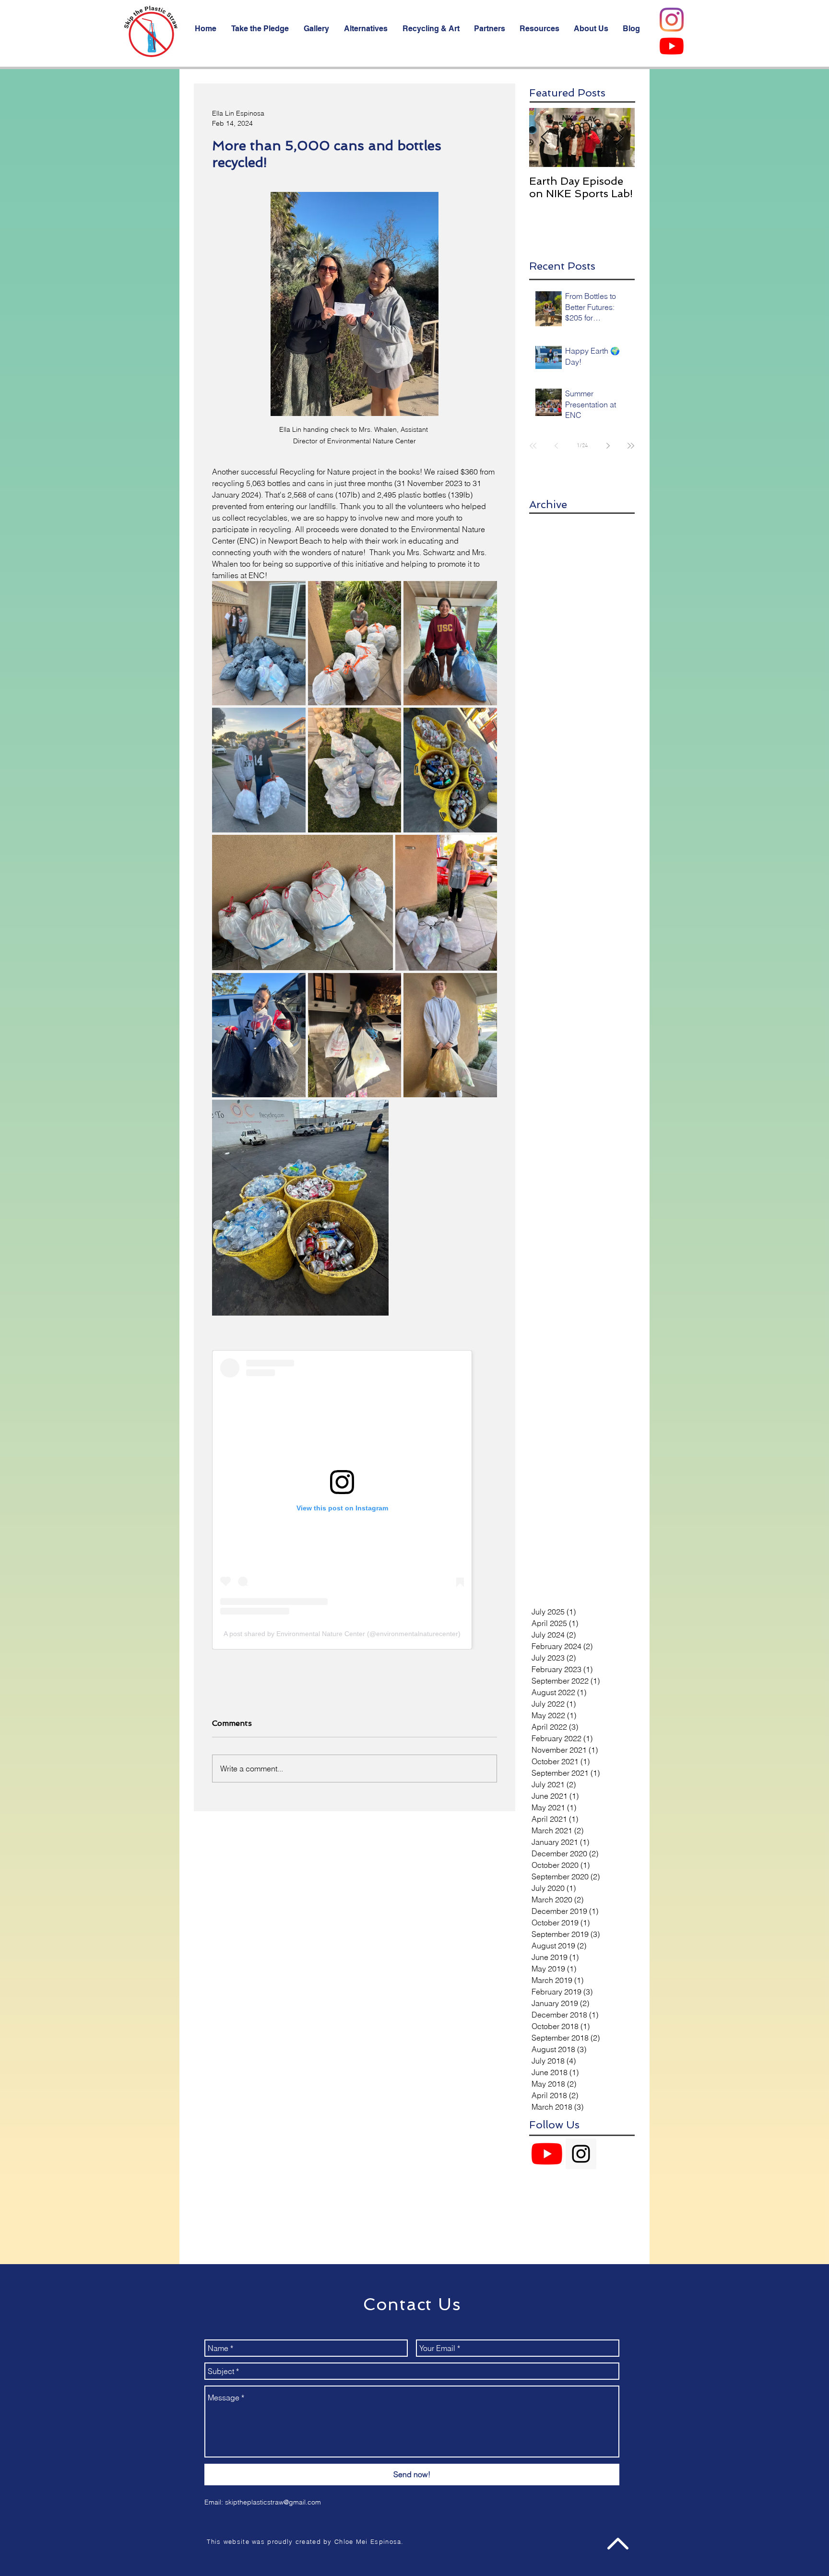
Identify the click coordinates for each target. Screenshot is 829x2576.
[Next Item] (619, 137)
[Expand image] (259, 643)
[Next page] (608, 446)
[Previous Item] (545, 137)
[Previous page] (556, 446)
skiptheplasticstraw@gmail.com (273, 2502)
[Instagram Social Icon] (581, 2154)
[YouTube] (672, 46)
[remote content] (355, 1500)
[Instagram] (672, 20)
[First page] (533, 446)
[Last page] (631, 446)
